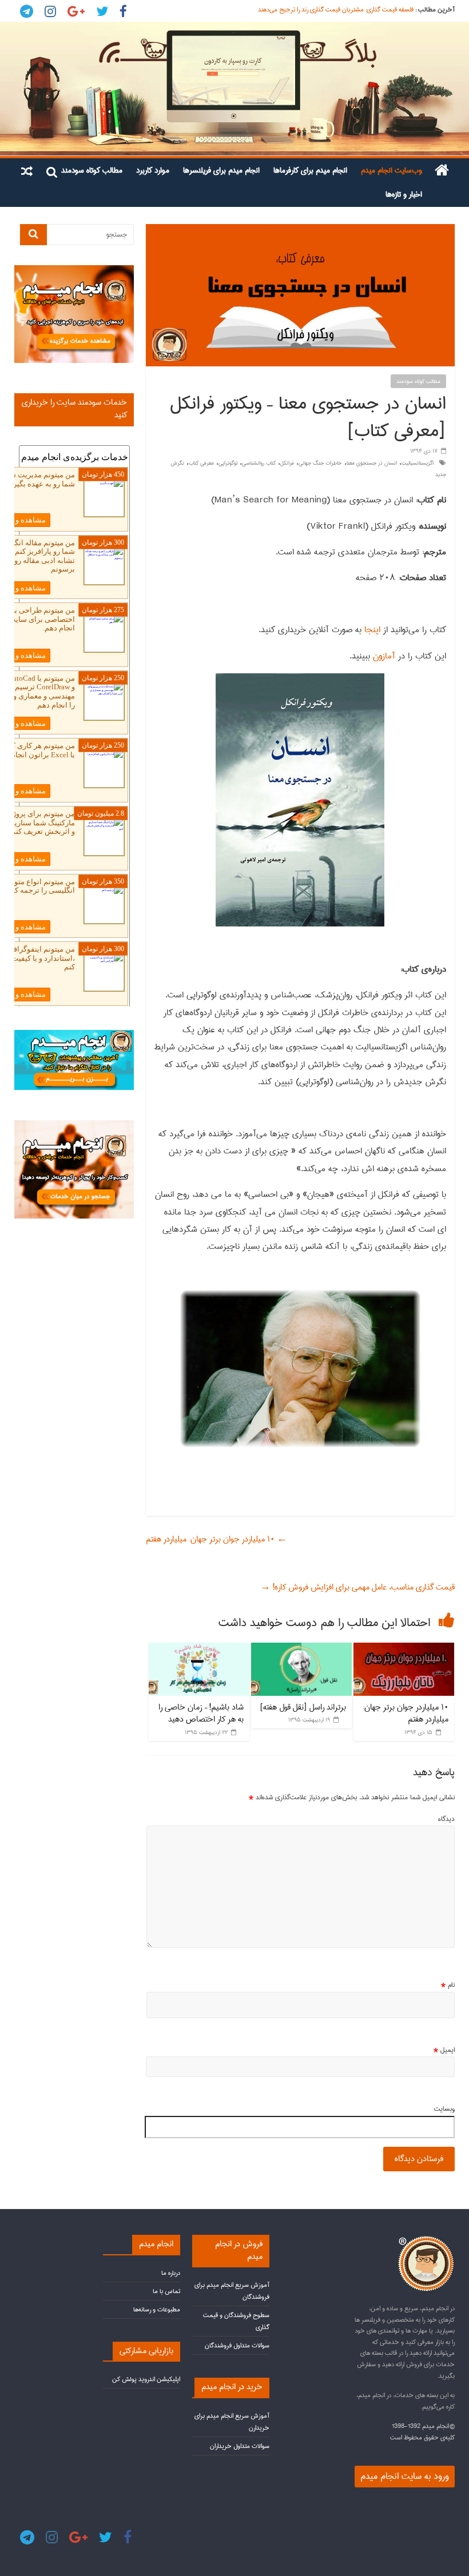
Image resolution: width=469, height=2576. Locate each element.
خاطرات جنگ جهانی (320, 463)
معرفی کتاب (201, 463)
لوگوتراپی (228, 463)
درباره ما (171, 2273)
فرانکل (287, 463)
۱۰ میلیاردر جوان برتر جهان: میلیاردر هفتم (216, 1539)
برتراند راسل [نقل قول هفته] (303, 1707)
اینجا (371, 630)
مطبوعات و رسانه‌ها (157, 2309)
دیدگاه (446, 1819)
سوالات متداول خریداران (240, 2446)
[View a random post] (27, 170)
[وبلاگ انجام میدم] (234, 89)
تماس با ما (166, 2291)
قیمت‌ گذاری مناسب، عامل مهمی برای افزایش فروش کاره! (357, 1587)
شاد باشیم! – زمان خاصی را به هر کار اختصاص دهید (201, 1714)
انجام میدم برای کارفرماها (310, 170)
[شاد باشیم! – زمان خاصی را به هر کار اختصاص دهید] (199, 1648)
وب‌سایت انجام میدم (392, 170)
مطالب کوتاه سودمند (92, 170)
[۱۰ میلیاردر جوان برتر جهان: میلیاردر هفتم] (404, 1648)
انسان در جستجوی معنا (372, 463)
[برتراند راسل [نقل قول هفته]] (301, 1648)
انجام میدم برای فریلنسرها (221, 170)
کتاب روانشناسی (259, 463)
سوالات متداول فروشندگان (237, 2345)
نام (448, 1985)
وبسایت (444, 2109)
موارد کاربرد (153, 170)
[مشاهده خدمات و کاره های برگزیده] (74, 270)
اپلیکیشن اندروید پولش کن (146, 2379)
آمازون (383, 656)
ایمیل (444, 2050)
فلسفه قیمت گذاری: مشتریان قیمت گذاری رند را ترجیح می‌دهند (336, 9)
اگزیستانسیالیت (418, 463)
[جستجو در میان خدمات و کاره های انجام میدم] (74, 1125)
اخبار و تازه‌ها (404, 194)
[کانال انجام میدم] (74, 1035)
